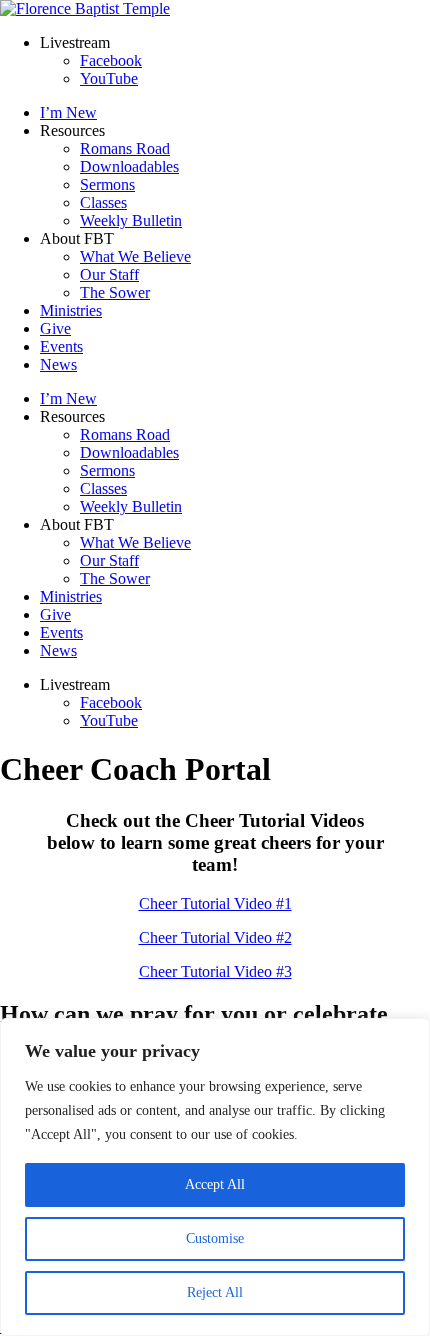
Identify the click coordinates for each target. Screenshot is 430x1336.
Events (61, 346)
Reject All (215, 1292)
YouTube (109, 78)
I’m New (68, 112)
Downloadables (129, 166)
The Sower (115, 292)
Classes (103, 202)
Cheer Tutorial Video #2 (215, 937)
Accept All (215, 1184)
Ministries (71, 310)
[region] (215, 1177)
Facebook (111, 60)
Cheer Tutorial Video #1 (215, 903)
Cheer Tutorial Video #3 (215, 971)
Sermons (107, 184)
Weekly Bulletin (131, 220)
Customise (215, 1238)
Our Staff (109, 274)
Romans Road (125, 148)
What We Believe (135, 256)
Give (55, 328)
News (58, 364)
